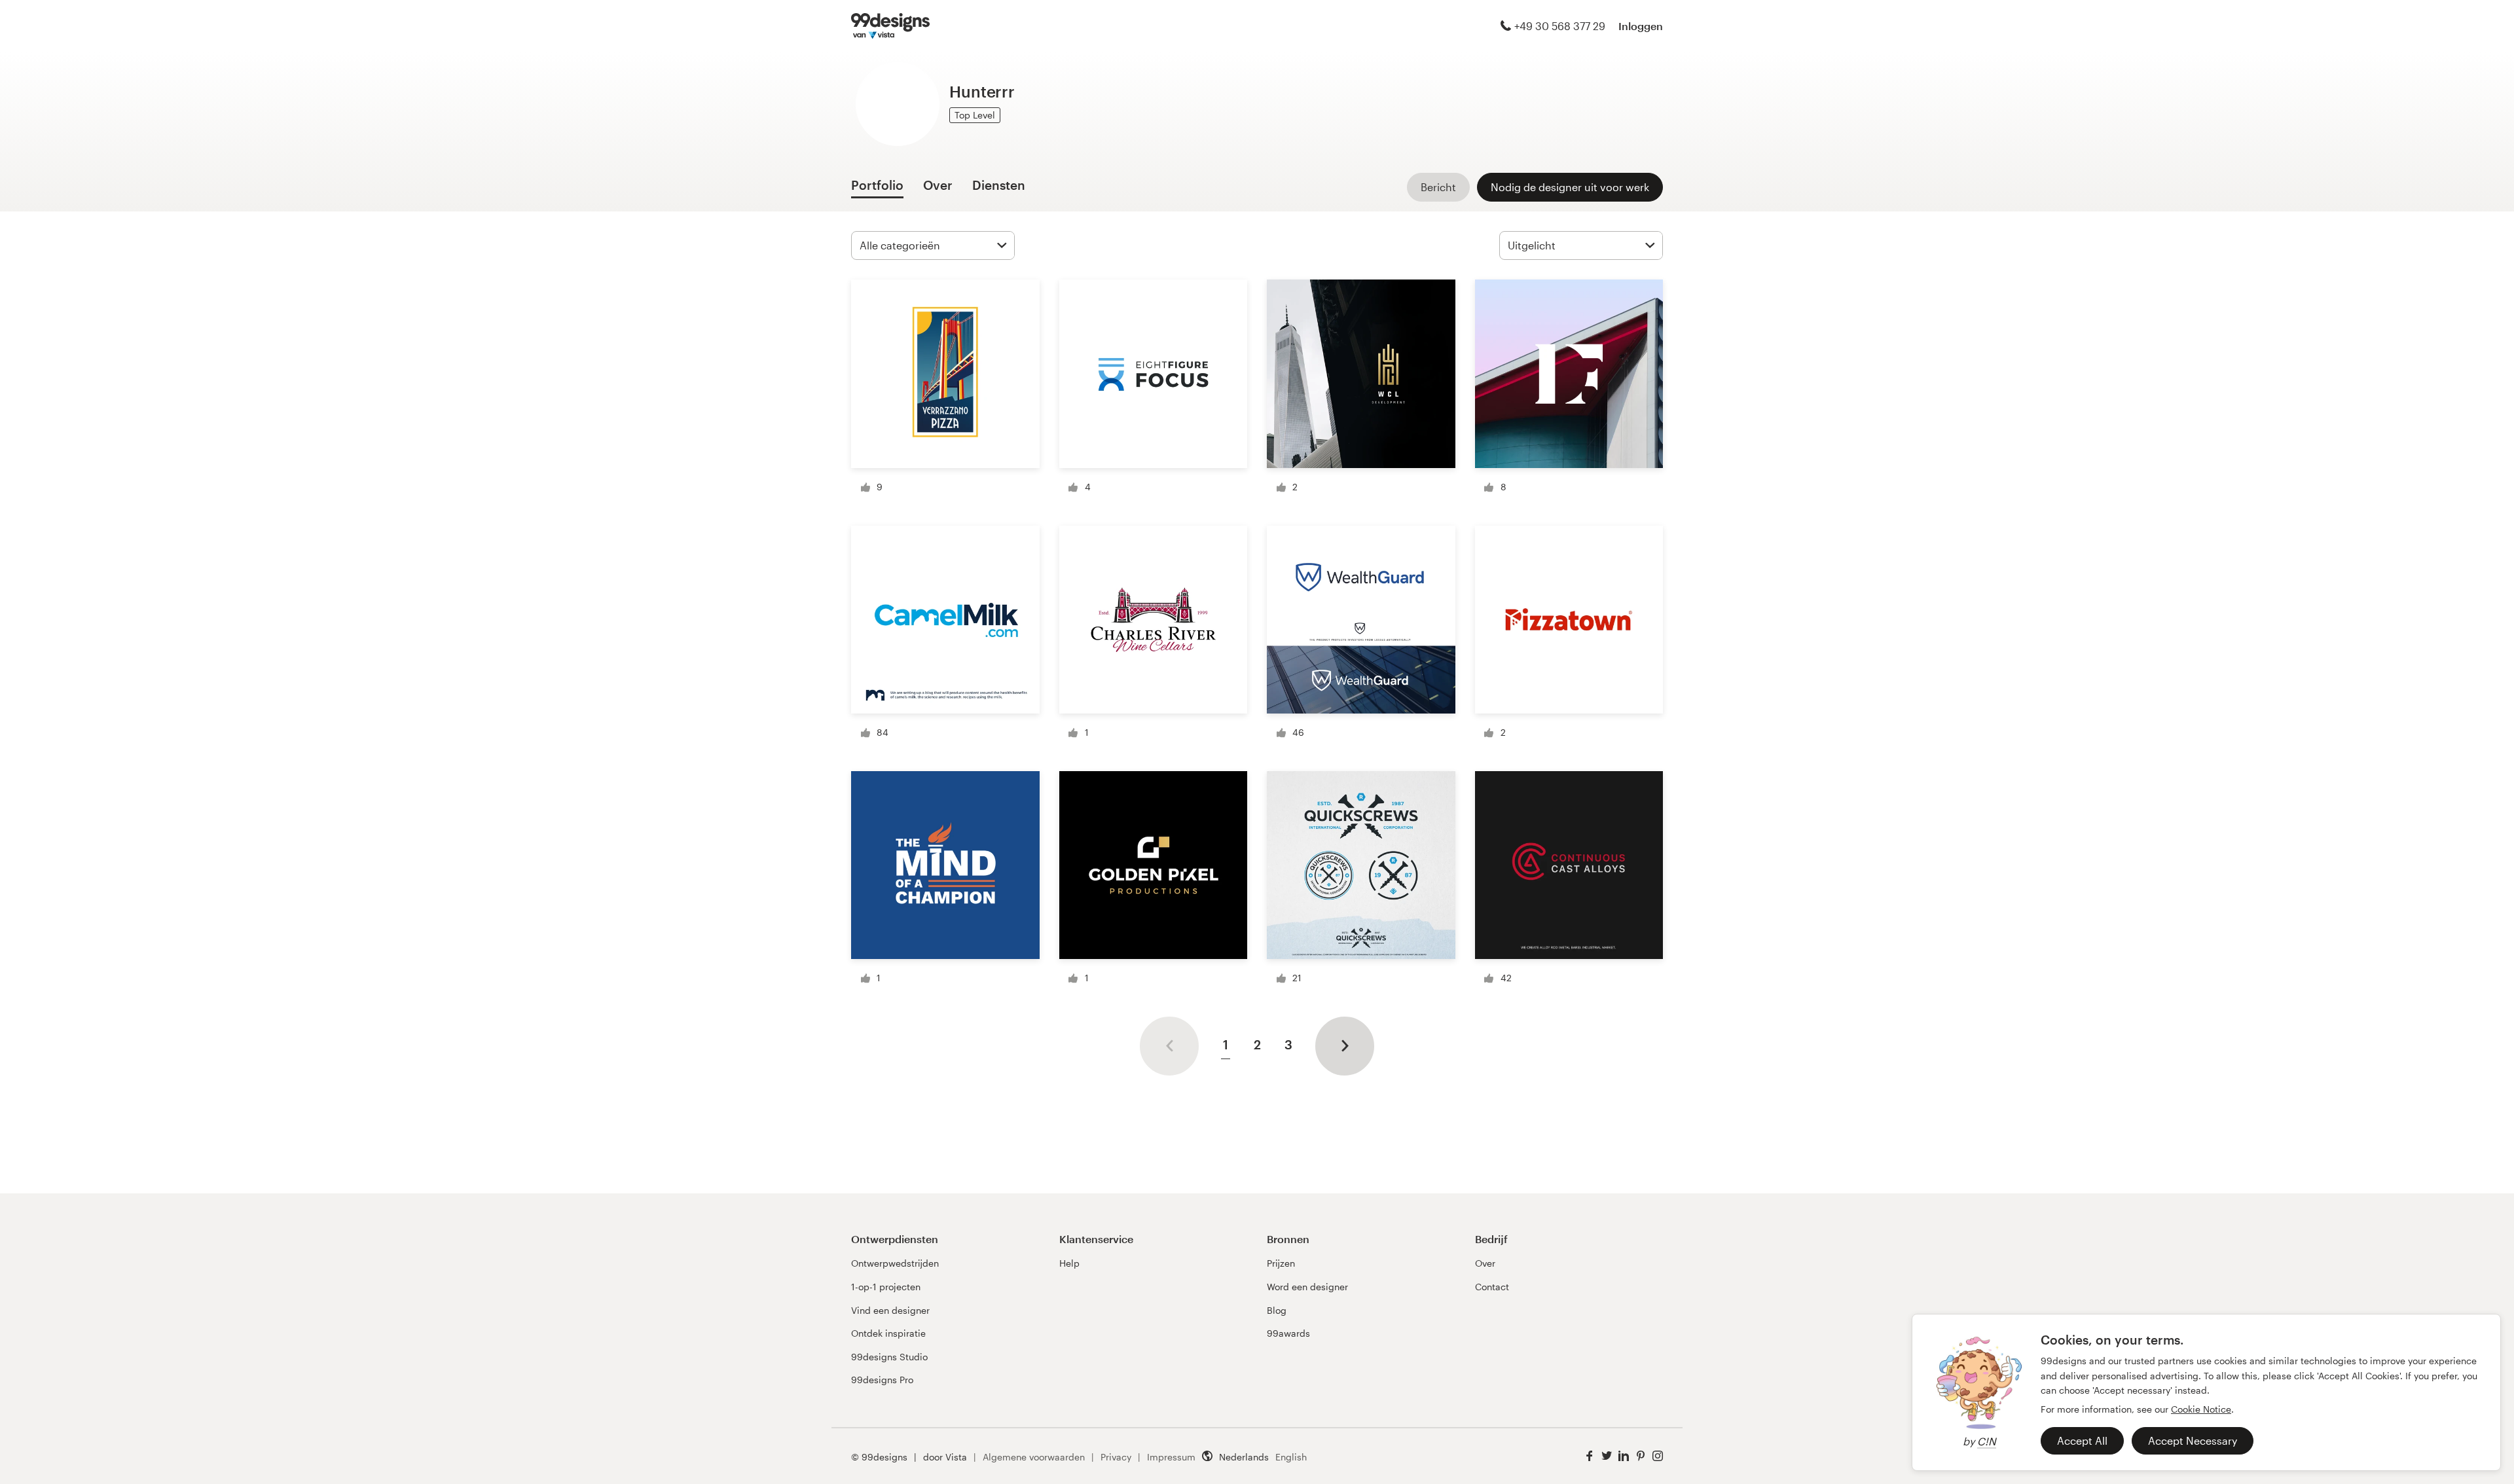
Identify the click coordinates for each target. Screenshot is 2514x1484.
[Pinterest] (1641, 1456)
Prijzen (1281, 1263)
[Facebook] (1590, 1456)
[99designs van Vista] (890, 26)
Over (1485, 1263)
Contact (1492, 1287)
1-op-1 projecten (886, 1287)
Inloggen (1641, 26)
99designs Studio (889, 1357)
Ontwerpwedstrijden (895, 1263)
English (1291, 1457)
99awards (1288, 1333)
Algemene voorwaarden (1034, 1457)
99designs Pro (882, 1380)
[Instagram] (1658, 1456)
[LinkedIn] (1624, 1456)
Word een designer (1307, 1287)
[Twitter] (1607, 1456)
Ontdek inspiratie (888, 1333)
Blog (1277, 1310)
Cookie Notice (2201, 1409)
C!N (1987, 1441)
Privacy (1116, 1457)
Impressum (1171, 1457)
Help (1069, 1263)
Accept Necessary (2193, 1440)
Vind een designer (890, 1310)
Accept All (2082, 1440)
